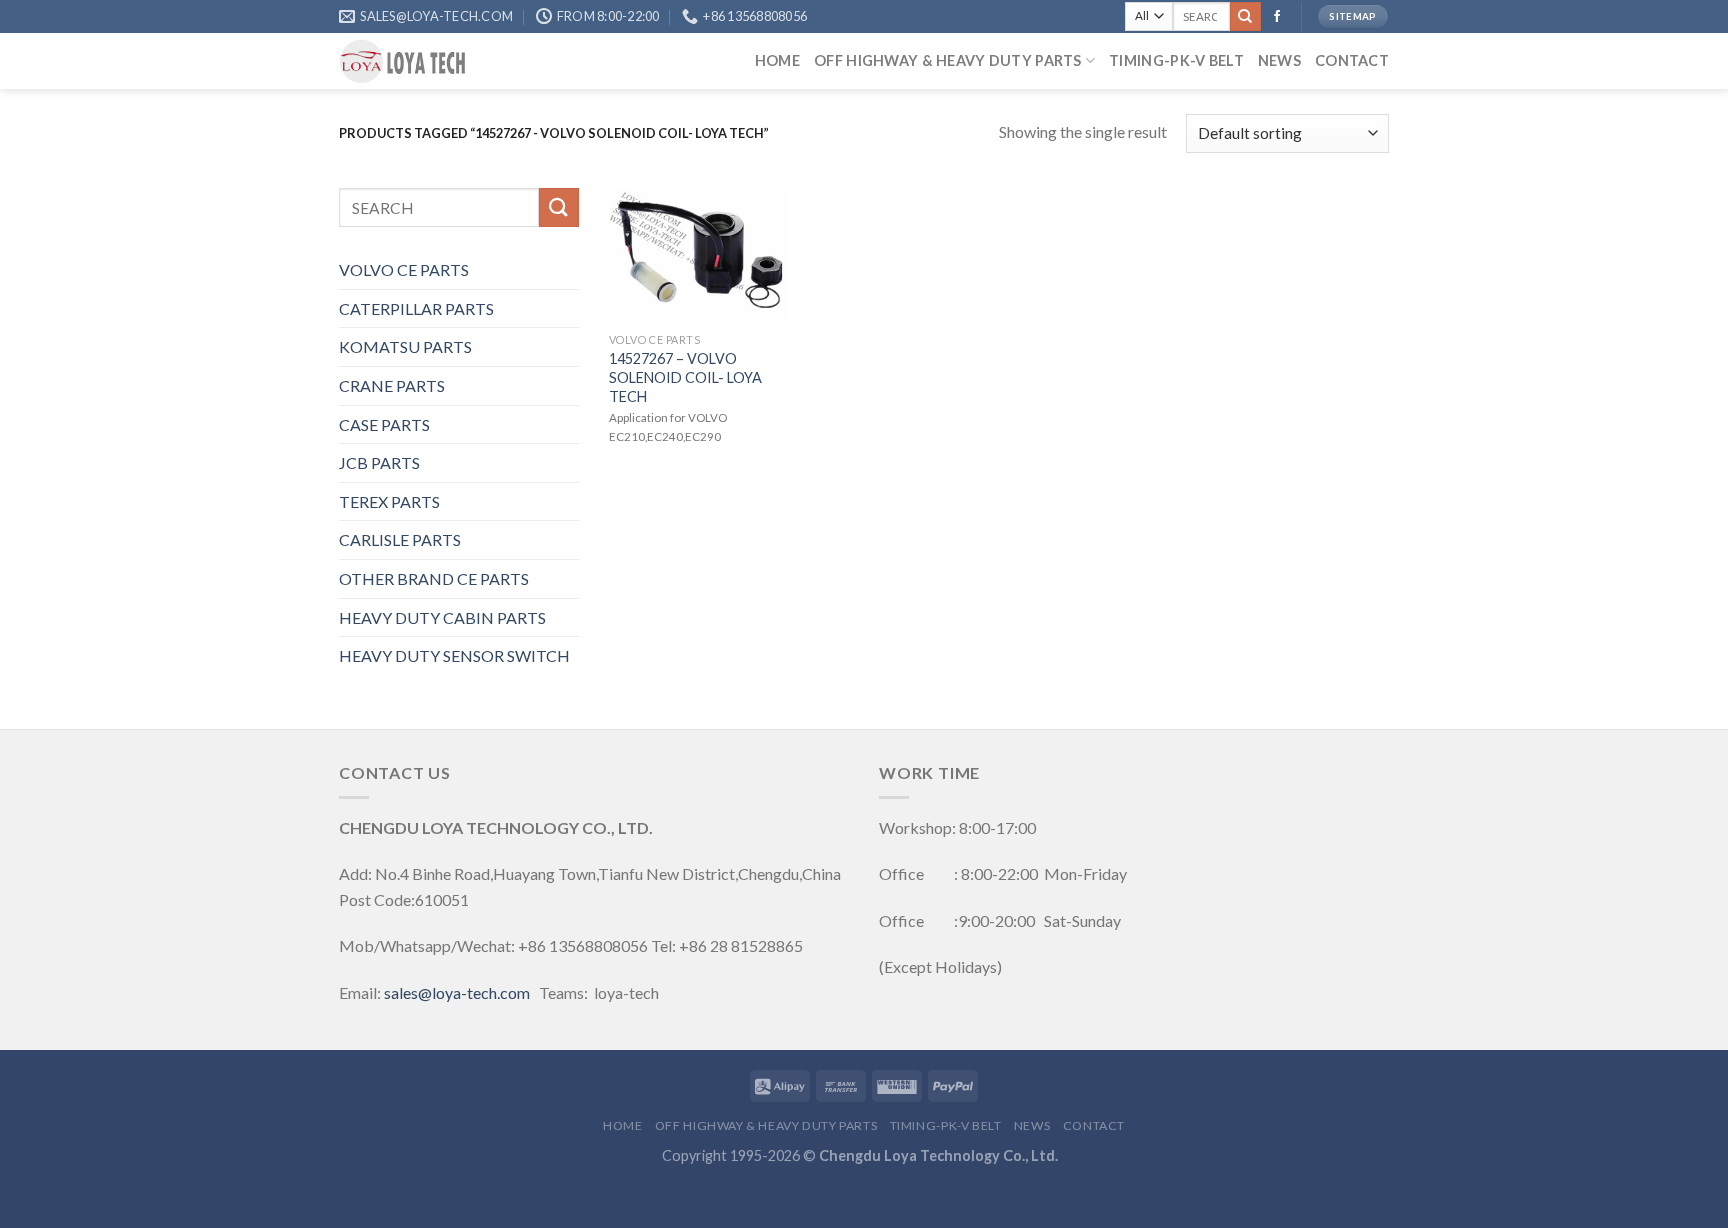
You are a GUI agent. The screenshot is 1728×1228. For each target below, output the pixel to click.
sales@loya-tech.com (457, 992)
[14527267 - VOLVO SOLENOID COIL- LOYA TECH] (699, 255)
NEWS (1279, 60)
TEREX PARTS (389, 501)
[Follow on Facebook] (1277, 17)
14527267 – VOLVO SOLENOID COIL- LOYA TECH (685, 377)
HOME (777, 60)
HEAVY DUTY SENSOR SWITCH (454, 655)
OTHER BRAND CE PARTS (434, 578)
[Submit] (1245, 17)
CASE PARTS (384, 424)
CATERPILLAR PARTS (416, 308)
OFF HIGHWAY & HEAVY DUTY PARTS (948, 60)
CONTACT (1352, 60)
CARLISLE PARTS (400, 539)
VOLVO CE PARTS (404, 269)
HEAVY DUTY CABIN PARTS (442, 617)
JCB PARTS (379, 462)
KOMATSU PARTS (405, 346)
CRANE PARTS (392, 385)
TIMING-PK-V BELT (1176, 60)
